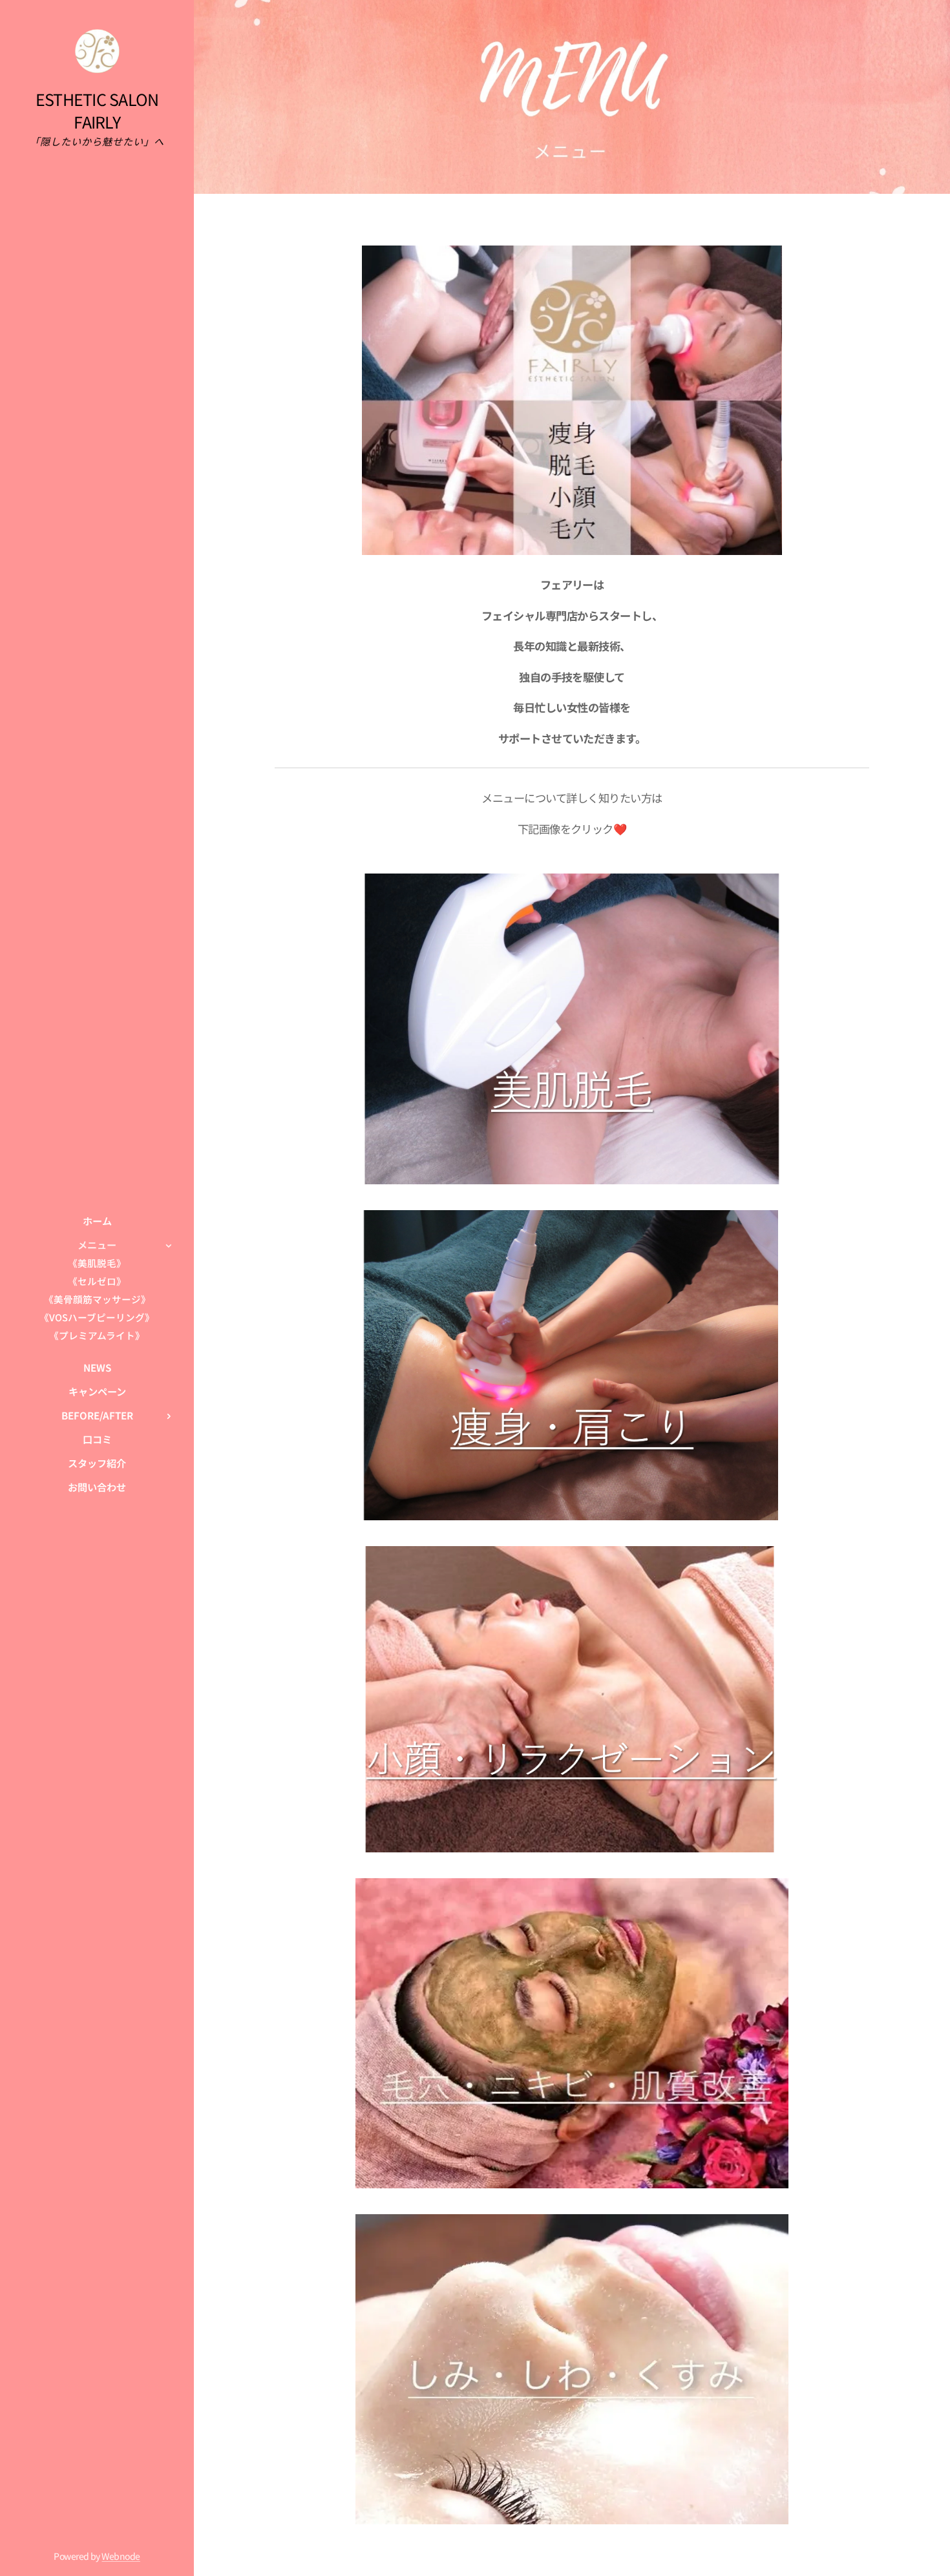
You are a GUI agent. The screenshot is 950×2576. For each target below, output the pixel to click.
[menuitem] (97, 1221)
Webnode (121, 2556)
